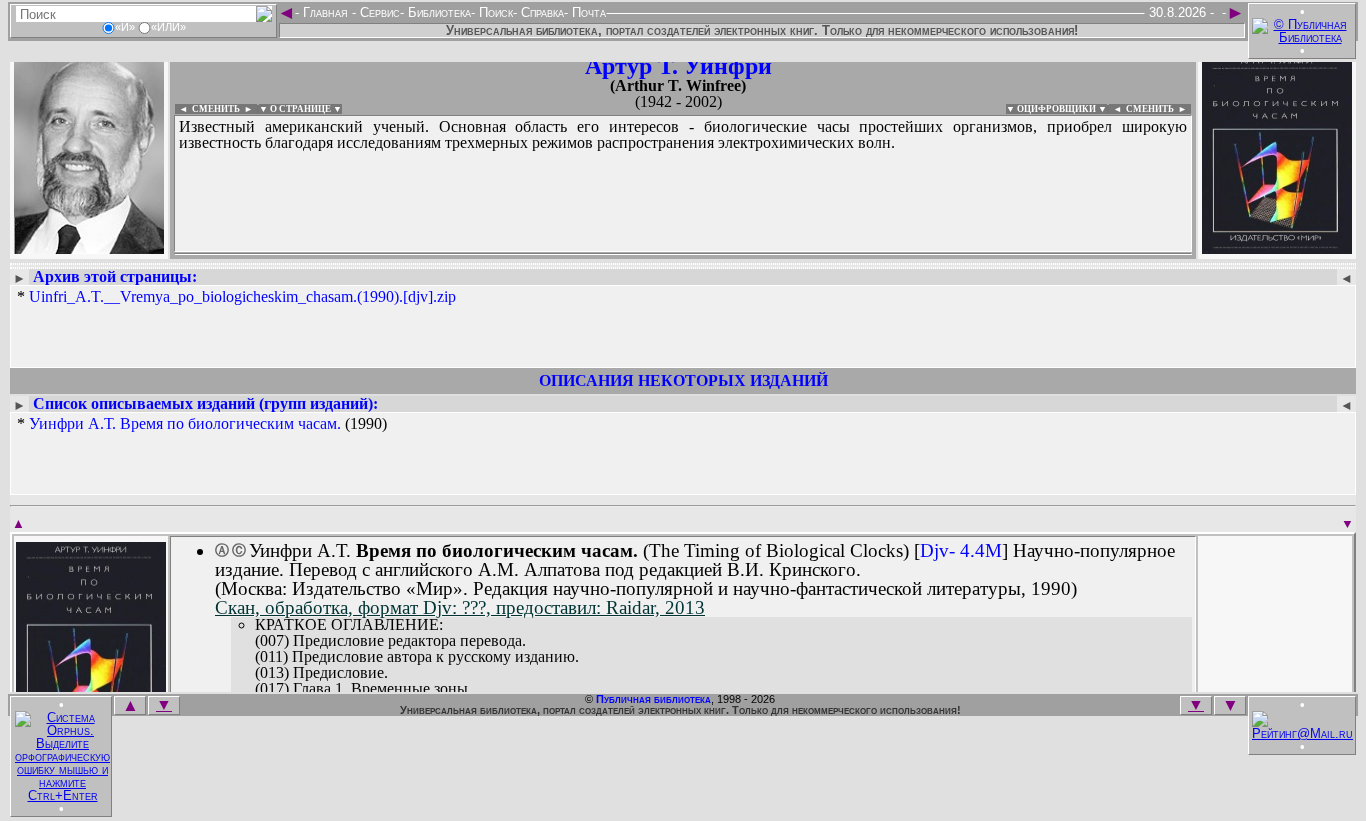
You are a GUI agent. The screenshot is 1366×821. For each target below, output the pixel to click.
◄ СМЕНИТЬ (207, 109)
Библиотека (437, 12)
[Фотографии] (89, 247)
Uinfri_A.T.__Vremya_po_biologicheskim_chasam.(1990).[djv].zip (242, 296)
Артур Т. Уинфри (678, 66)
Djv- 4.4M (961, 550)
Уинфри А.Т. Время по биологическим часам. (185, 423)
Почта (587, 12)
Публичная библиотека (653, 699)
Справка (540, 12)
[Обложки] (1277, 247)
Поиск (494, 12)
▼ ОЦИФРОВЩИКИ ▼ (1056, 109)
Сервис (378, 12)
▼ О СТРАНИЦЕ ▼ (300, 109)
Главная (325, 12)
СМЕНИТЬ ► (1158, 109)
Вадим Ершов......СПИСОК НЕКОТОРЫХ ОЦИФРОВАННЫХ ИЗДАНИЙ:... (659, 254)
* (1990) (202, 424)
